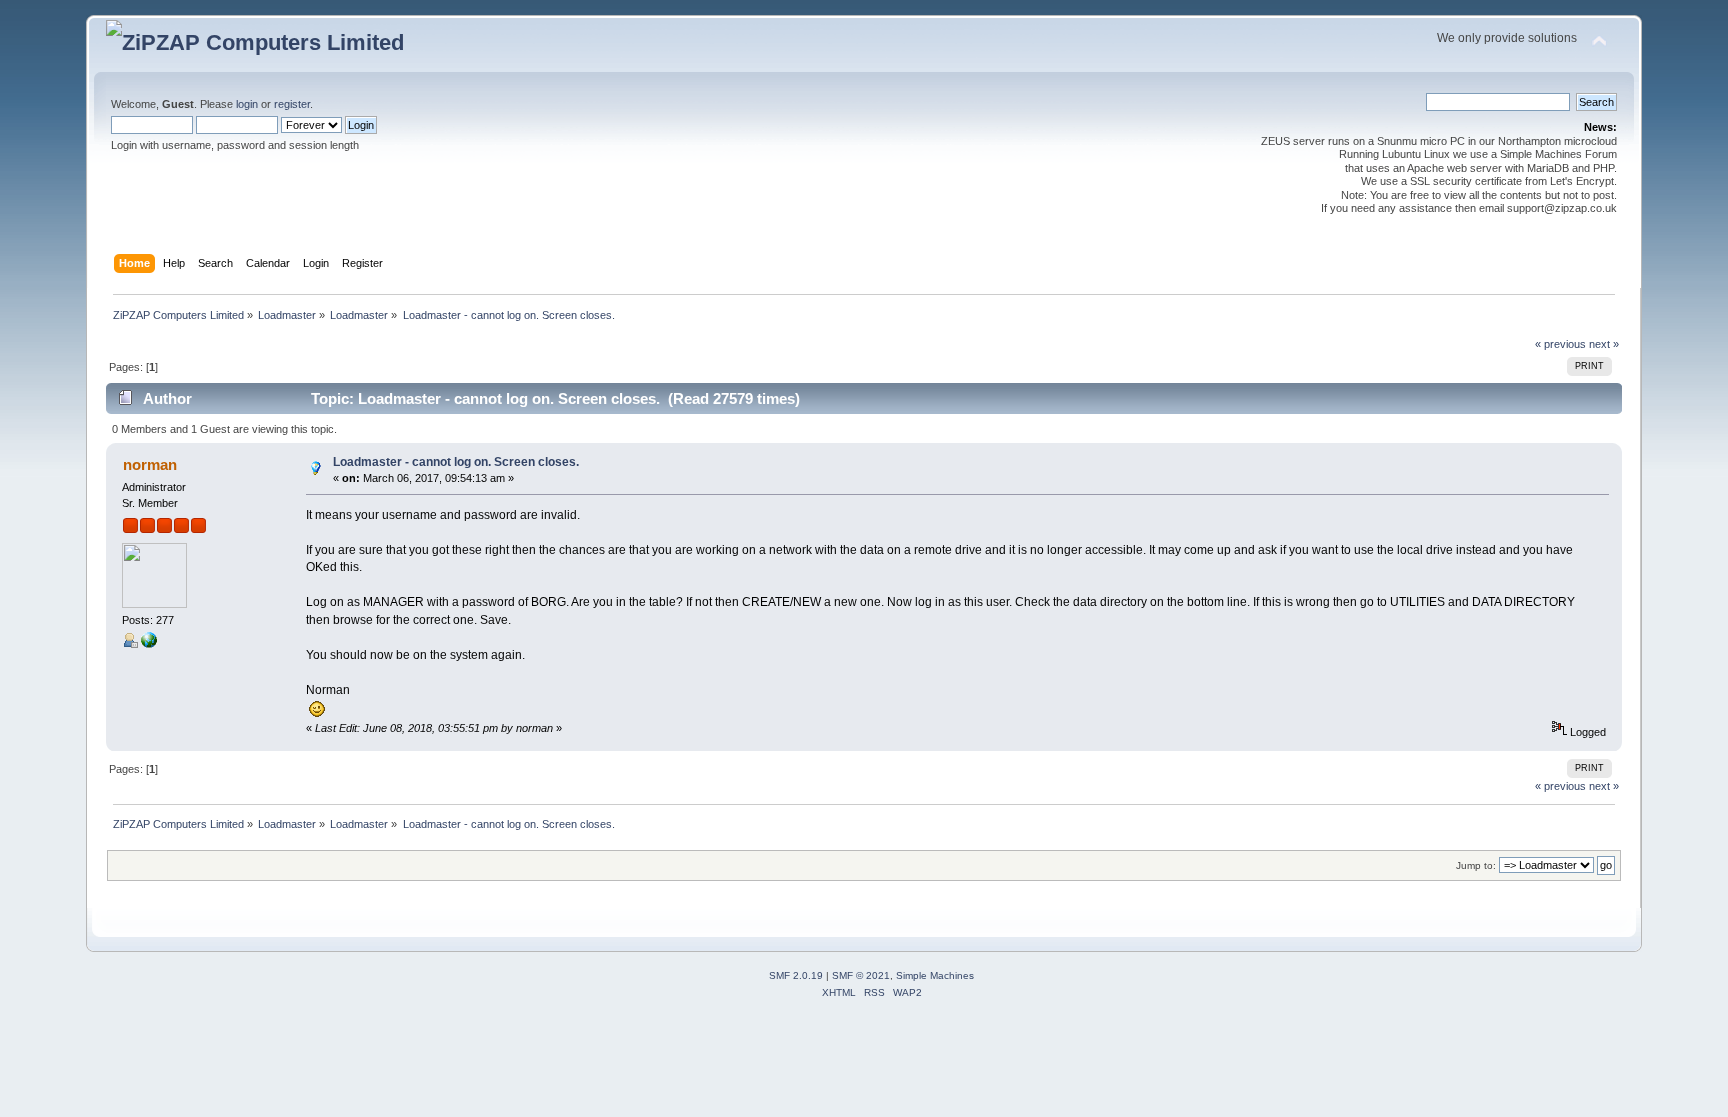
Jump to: (1476, 865)
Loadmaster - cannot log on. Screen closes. (456, 462)
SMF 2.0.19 (796, 975)
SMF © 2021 (861, 975)
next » (1604, 344)
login (247, 104)
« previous (1560, 344)
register (292, 104)
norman (150, 464)
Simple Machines (935, 975)
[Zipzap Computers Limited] (149, 644)
